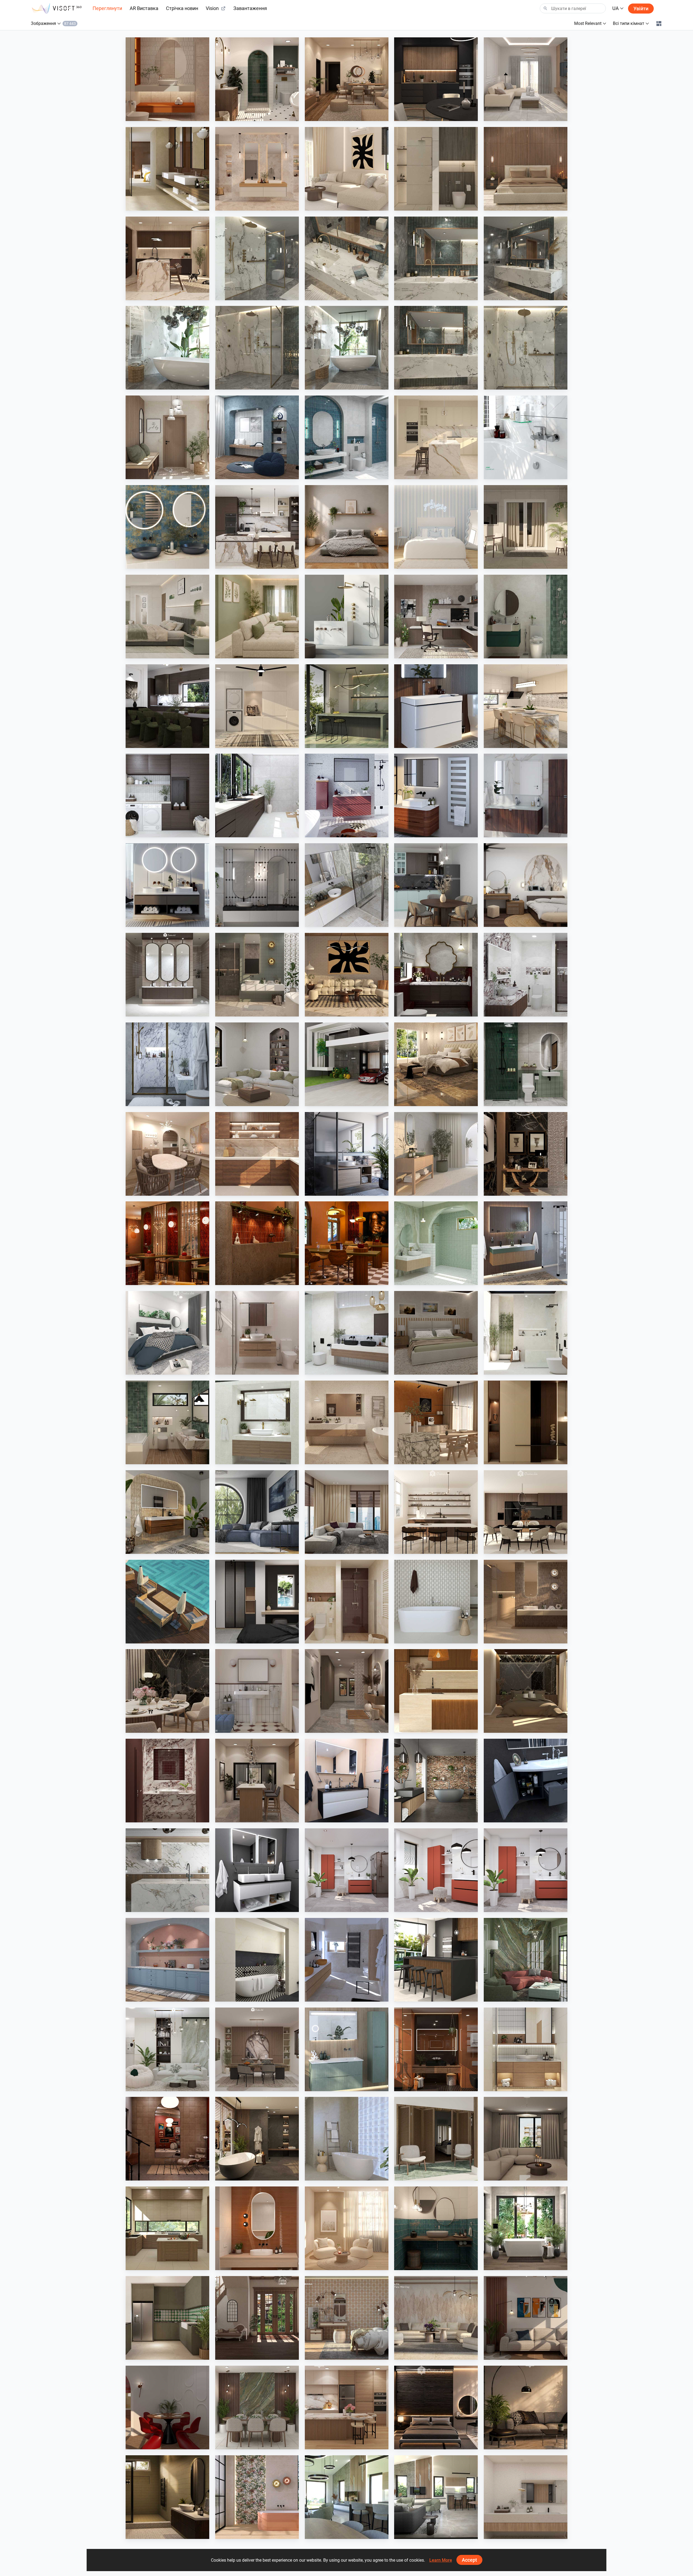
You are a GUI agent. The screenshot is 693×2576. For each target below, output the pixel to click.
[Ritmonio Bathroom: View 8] (257, 258)
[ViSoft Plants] (257, 1512)
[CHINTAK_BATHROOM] (526, 2049)
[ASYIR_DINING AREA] (167, 2407)
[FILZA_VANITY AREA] (167, 975)
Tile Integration (151, 205)
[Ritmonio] (347, 617)
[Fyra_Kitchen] (526, 1512)
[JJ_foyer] (526, 1422)
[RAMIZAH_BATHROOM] (347, 437)
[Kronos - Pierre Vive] (436, 1602)
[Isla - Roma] (257, 1960)
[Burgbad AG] (526, 795)
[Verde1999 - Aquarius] (347, 2139)
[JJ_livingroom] (347, 2228)
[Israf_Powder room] (167, 1781)
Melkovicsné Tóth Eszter (517, 2265)
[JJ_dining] (436, 1422)
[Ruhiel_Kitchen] (436, 79)
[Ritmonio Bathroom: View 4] (347, 258)
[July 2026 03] (526, 1870)
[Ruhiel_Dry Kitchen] (257, 1781)
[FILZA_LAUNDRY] (167, 795)
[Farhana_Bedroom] (167, 1333)
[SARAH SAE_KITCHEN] (347, 2407)
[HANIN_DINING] (257, 2049)
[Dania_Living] (526, 2139)
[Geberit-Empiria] (347, 795)
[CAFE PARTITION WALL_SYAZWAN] (167, 1243)
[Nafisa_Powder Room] (436, 2228)
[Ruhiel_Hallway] (347, 1691)
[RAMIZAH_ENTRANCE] (257, 2318)
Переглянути (107, 8)
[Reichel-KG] (347, 885)
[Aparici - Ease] (436, 1154)
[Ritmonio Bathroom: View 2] (167, 348)
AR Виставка (144, 8)
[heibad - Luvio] (257, 1870)
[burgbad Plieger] (347, 2049)
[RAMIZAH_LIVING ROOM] (257, 1064)
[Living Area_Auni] (526, 2407)
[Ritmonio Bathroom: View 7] (347, 348)
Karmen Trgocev (332, 1996)
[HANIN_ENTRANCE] (167, 437)
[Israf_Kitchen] (257, 1154)
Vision (212, 8)
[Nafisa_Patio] (436, 2139)
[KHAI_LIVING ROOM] (257, 617)
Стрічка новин (182, 8)
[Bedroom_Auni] (347, 527)
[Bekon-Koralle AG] (526, 1243)
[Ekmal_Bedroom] (526, 1691)
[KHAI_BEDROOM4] (436, 1333)
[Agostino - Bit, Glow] (526, 1602)
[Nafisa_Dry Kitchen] (167, 2318)
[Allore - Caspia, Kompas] (526, 2497)
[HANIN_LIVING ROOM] (167, 2049)
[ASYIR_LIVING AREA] (526, 2318)
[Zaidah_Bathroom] (167, 79)
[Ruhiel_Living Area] (347, 79)
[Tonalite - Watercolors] (257, 2228)
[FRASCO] (167, 527)
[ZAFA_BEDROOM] (257, 1602)
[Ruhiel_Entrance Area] (526, 1154)
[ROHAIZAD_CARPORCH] (347, 1064)
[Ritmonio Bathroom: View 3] (526, 258)
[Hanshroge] (436, 706)
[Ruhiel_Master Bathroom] (257, 975)
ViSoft (323, 1907)
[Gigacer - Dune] (436, 2049)
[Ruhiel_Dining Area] (167, 1691)
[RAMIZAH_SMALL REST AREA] (257, 437)
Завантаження (250, 8)
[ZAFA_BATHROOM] (347, 1602)
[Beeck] (167, 1870)
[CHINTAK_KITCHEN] (436, 1691)
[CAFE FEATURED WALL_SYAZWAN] (257, 1243)
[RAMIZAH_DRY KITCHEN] (167, 1960)
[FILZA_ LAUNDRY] (257, 795)
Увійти (641, 9)
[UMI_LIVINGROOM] (526, 79)
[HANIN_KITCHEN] (257, 527)
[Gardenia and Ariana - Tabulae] (347, 2318)
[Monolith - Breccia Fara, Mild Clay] (436, 2318)
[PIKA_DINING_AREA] (167, 1154)
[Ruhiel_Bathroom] (257, 79)
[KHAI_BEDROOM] (167, 617)
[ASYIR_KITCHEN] (167, 2228)
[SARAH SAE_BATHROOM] (257, 1333)
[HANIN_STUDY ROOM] (436, 617)
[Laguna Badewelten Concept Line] (526, 1781)
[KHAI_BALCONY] (526, 527)
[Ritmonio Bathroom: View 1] (257, 348)
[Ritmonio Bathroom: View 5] (436, 258)
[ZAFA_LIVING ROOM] (347, 1512)
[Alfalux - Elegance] (347, 706)
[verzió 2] (526, 2228)
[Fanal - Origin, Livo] (257, 2497)
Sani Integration (242, 295)
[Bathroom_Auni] (167, 2497)
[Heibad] (167, 885)
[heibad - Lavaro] (347, 1781)
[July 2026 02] (436, 1870)
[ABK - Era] (257, 169)
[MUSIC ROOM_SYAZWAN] (167, 2139)
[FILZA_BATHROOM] (436, 975)
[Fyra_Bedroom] (436, 527)
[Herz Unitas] (347, 1154)
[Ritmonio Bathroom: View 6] (436, 348)
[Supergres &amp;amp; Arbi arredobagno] (347, 1960)
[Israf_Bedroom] (526, 169)
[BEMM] (436, 795)
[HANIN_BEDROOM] (526, 885)
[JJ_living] (347, 169)
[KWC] (526, 437)
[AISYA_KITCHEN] (526, 706)
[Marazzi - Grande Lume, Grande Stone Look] (167, 169)
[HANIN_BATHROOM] (526, 617)
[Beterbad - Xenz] (436, 1781)
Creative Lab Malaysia (157, 116)
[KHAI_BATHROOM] (526, 1064)
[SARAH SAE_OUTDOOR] (167, 1602)
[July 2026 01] (347, 1870)
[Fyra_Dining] (436, 1512)
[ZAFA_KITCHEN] (436, 437)
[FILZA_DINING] (167, 706)
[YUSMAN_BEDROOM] (436, 1064)
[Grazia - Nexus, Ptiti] (257, 1691)
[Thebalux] (167, 1512)
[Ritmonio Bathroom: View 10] (526, 348)
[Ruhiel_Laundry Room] (257, 706)
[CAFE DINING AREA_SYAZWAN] (347, 1243)
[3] (347, 2497)
